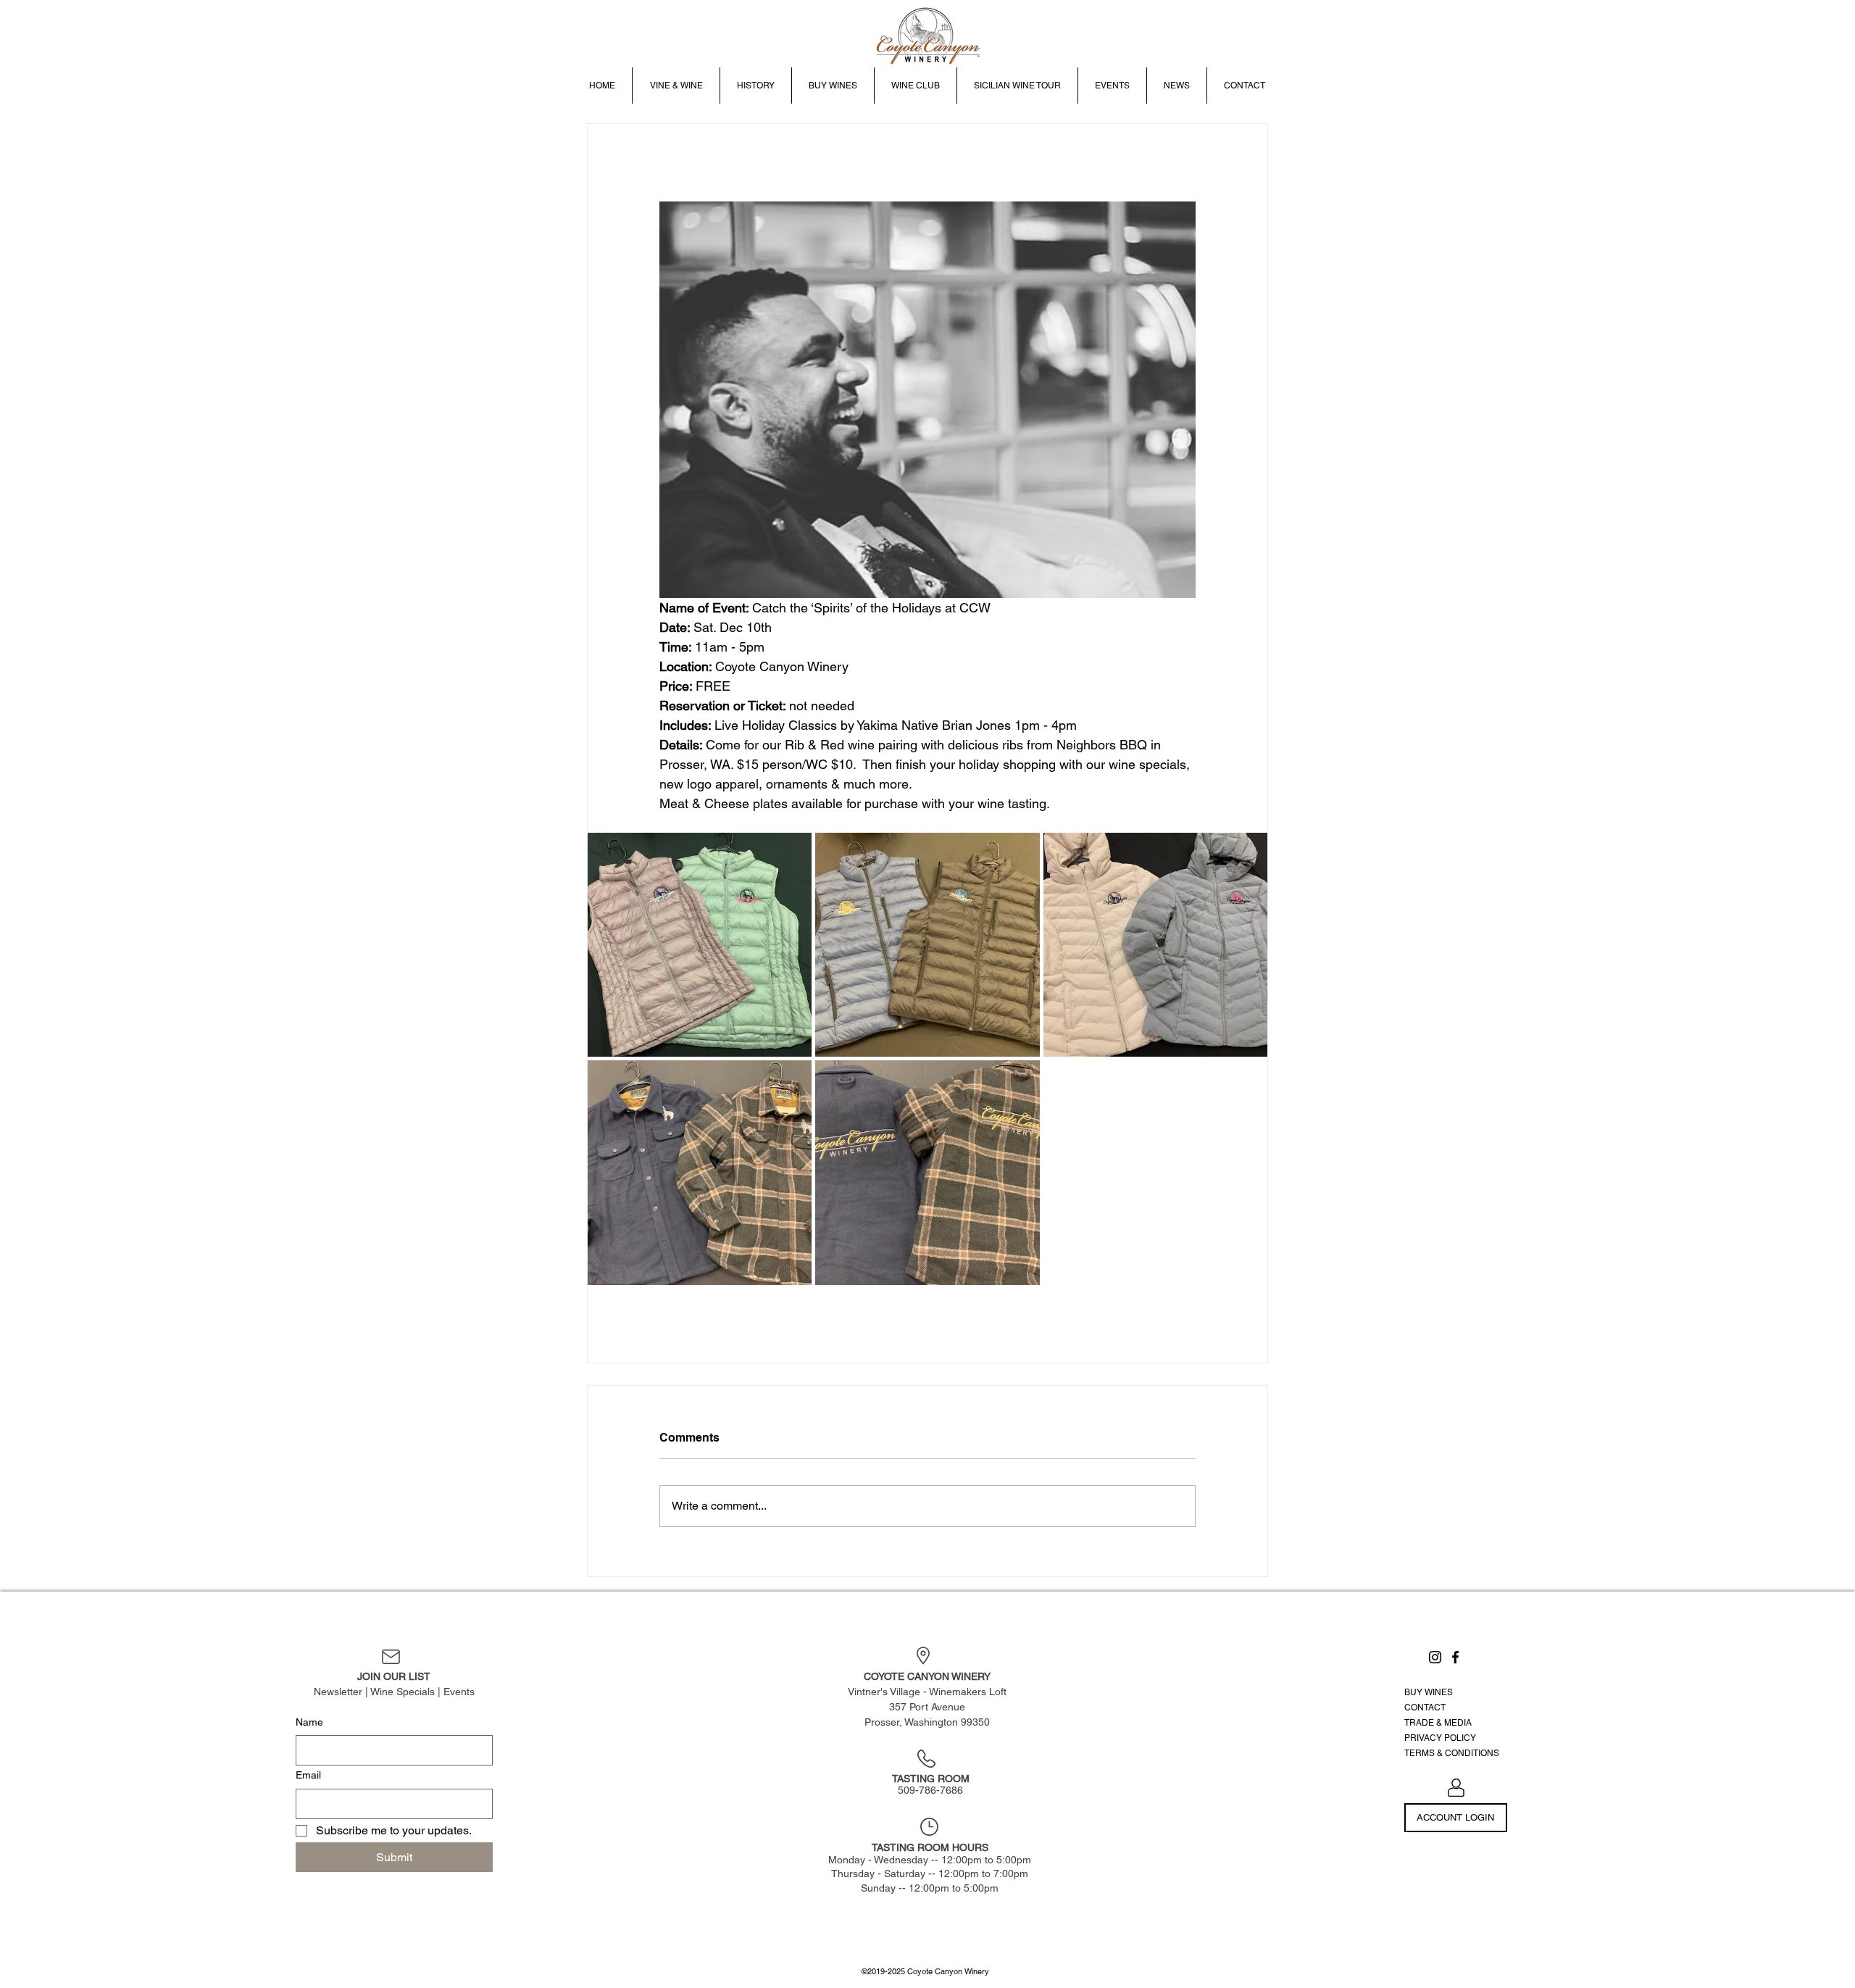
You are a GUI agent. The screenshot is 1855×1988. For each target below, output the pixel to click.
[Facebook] (1455, 1657)
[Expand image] (700, 945)
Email (308, 1775)
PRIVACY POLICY (1440, 1738)
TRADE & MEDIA (1438, 1723)
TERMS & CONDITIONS (1452, 1753)
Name (309, 1722)
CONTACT (1425, 1708)
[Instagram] (1435, 1657)
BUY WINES (1429, 1692)
